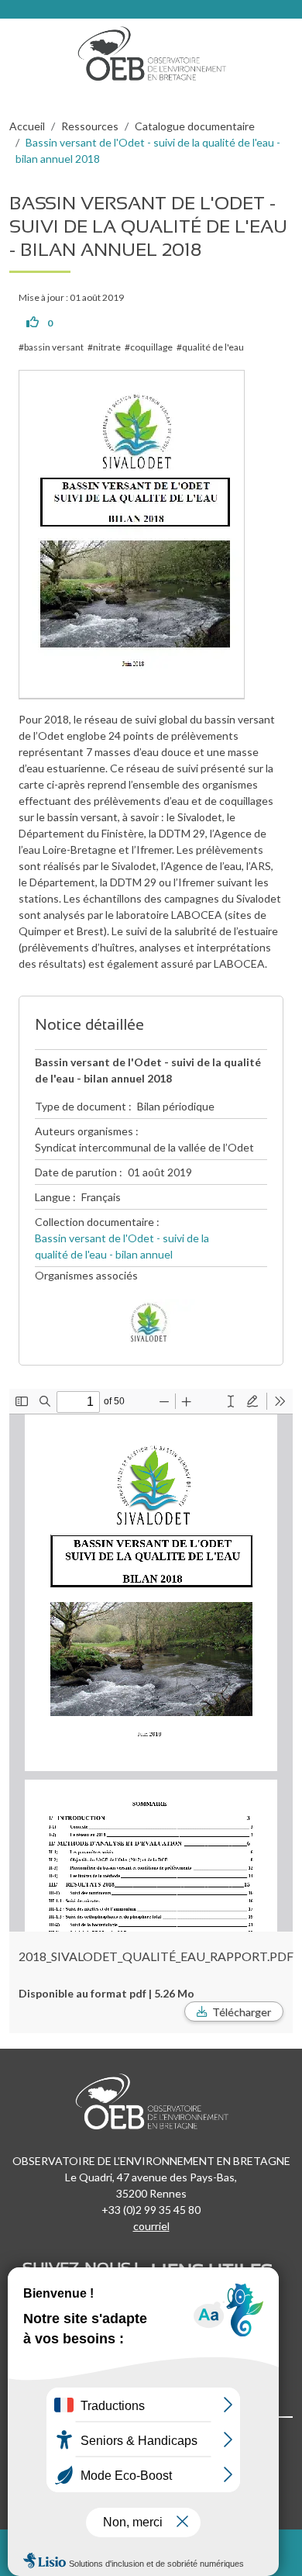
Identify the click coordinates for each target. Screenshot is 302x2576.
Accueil (27, 126)
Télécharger (242, 2012)
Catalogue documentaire (195, 126)
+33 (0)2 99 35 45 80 (151, 2210)
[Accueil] (157, 50)
